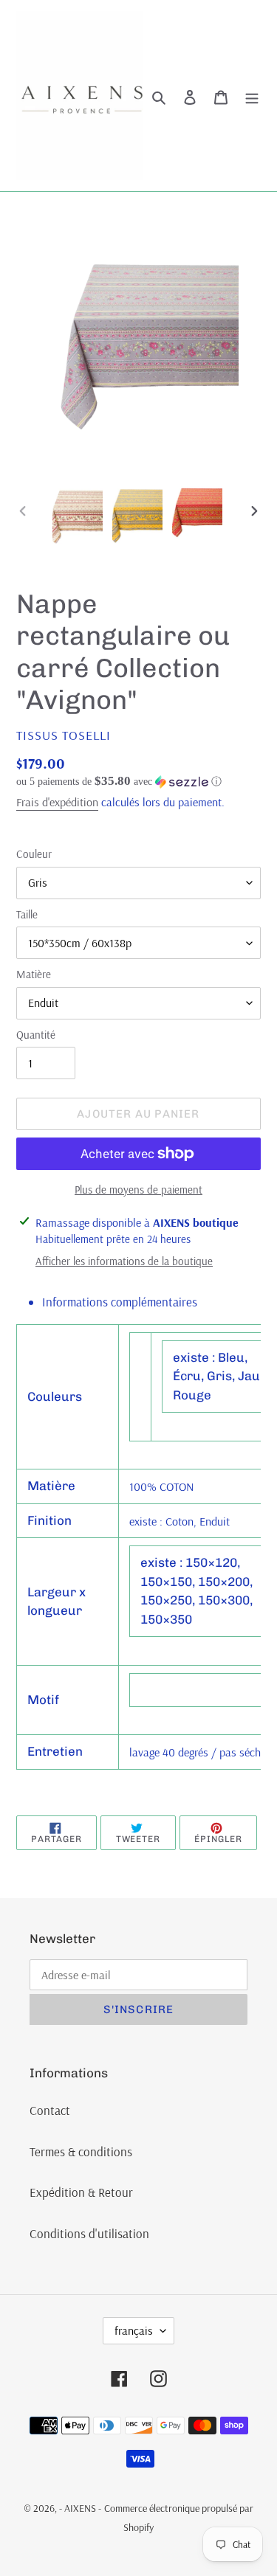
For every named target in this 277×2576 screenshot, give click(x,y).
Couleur (34, 854)
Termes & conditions (81, 2151)
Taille (27, 914)
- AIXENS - (80, 2508)
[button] (119, 782)
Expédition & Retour (81, 2192)
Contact (50, 2110)
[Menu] (252, 96)
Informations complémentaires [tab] (120, 1302)
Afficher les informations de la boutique (124, 1261)
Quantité (36, 1035)
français (134, 2330)
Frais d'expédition (57, 802)
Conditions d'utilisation (89, 2233)
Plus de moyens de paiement (138, 1190)
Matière (34, 974)
